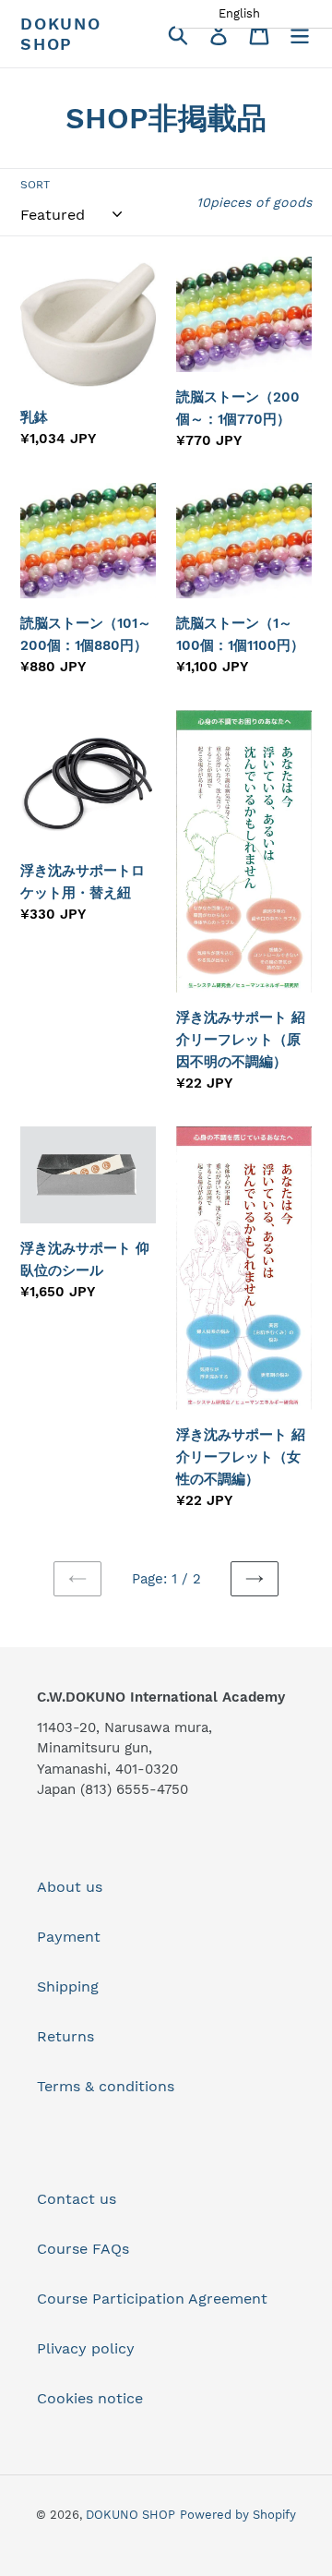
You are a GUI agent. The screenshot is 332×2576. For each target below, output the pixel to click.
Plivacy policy (86, 2348)
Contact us (77, 2199)
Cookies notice (90, 2398)
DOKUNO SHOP (61, 34)
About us (70, 1887)
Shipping (68, 1986)
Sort (35, 185)
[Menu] (300, 34)
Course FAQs (83, 2249)
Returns (65, 2036)
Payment (69, 1937)
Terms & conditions (106, 2086)
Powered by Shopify (238, 2515)
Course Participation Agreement (152, 2299)
